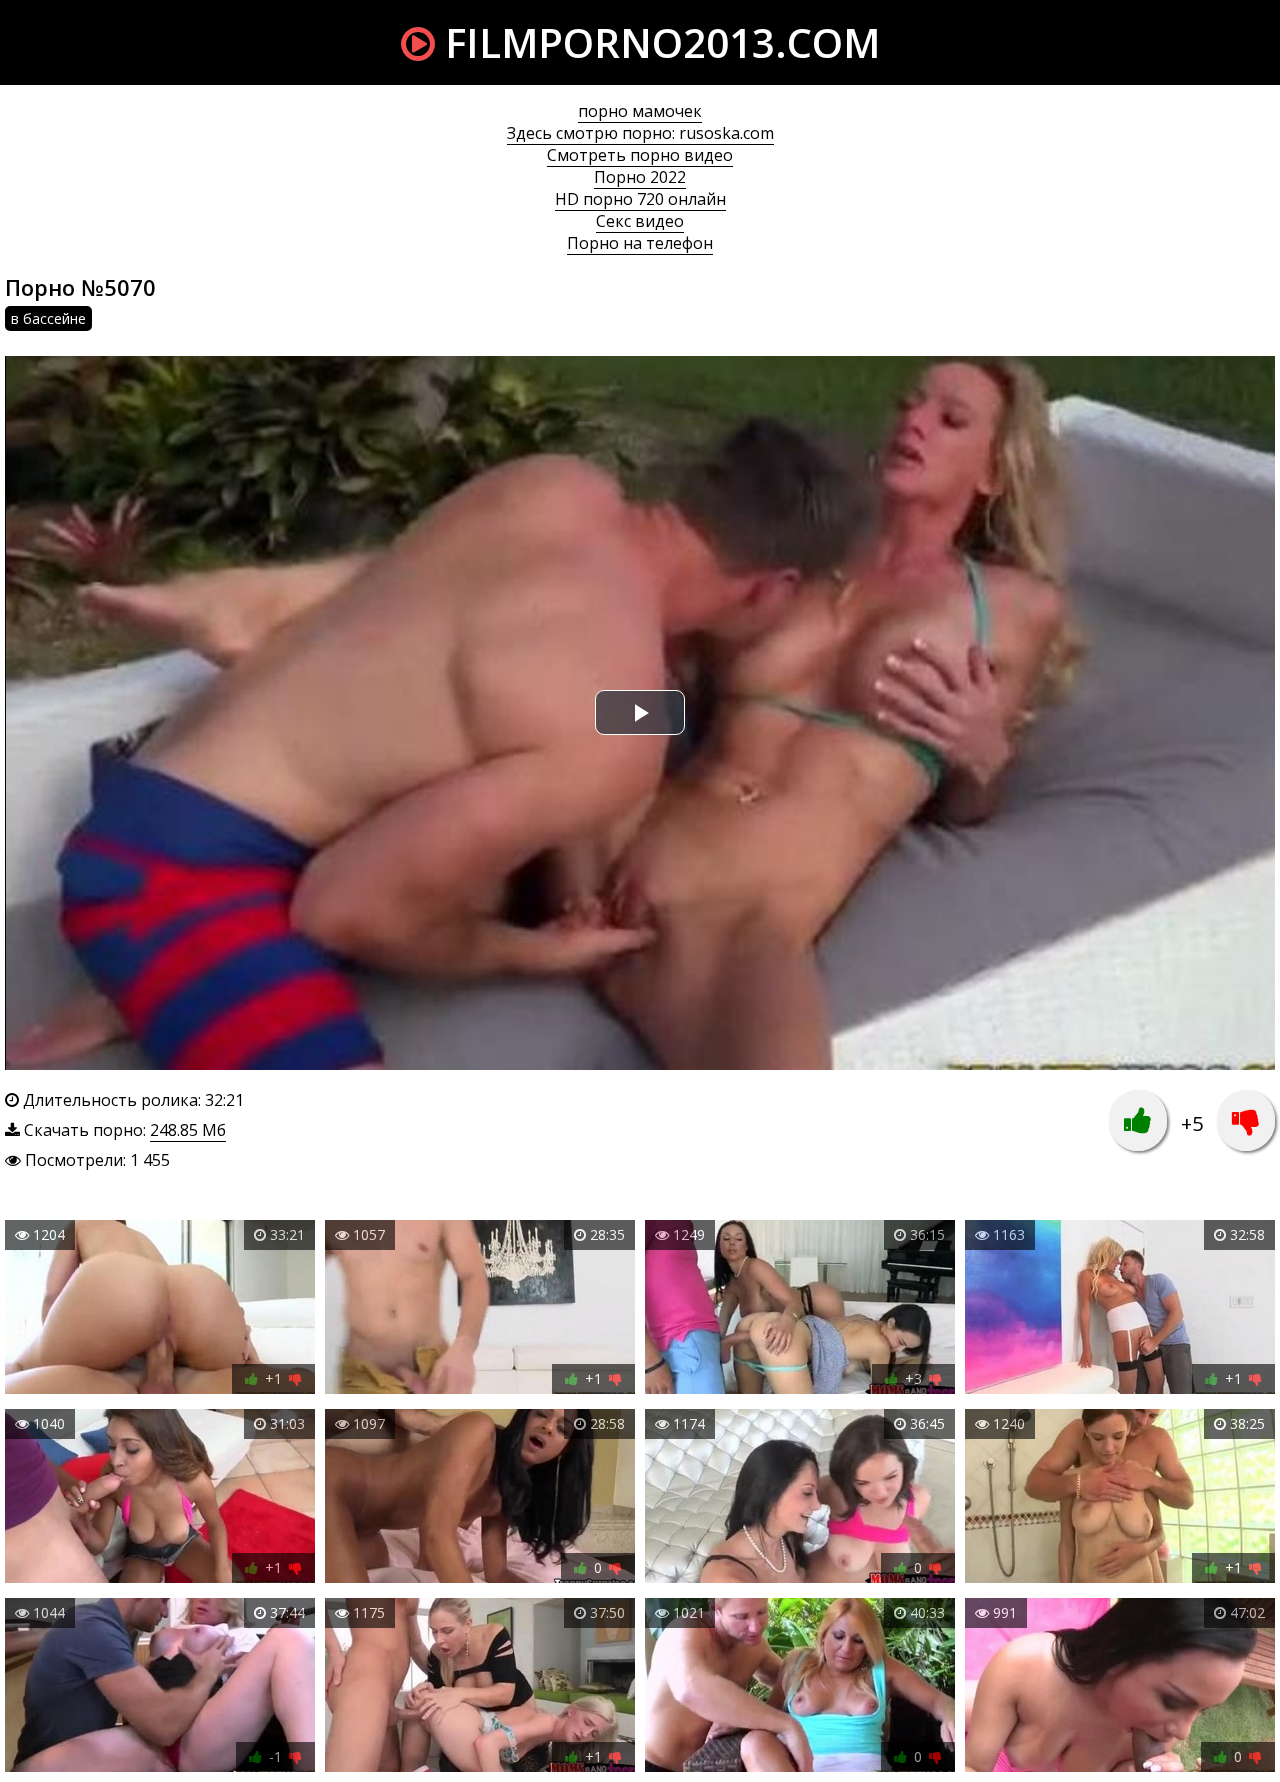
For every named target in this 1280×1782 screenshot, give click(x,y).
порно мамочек (640, 111)
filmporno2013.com (657, 42)
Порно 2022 (640, 177)
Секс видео (640, 221)
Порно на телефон (640, 243)
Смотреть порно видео (640, 155)
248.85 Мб (188, 1130)
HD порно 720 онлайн (640, 199)
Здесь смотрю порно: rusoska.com (640, 133)
